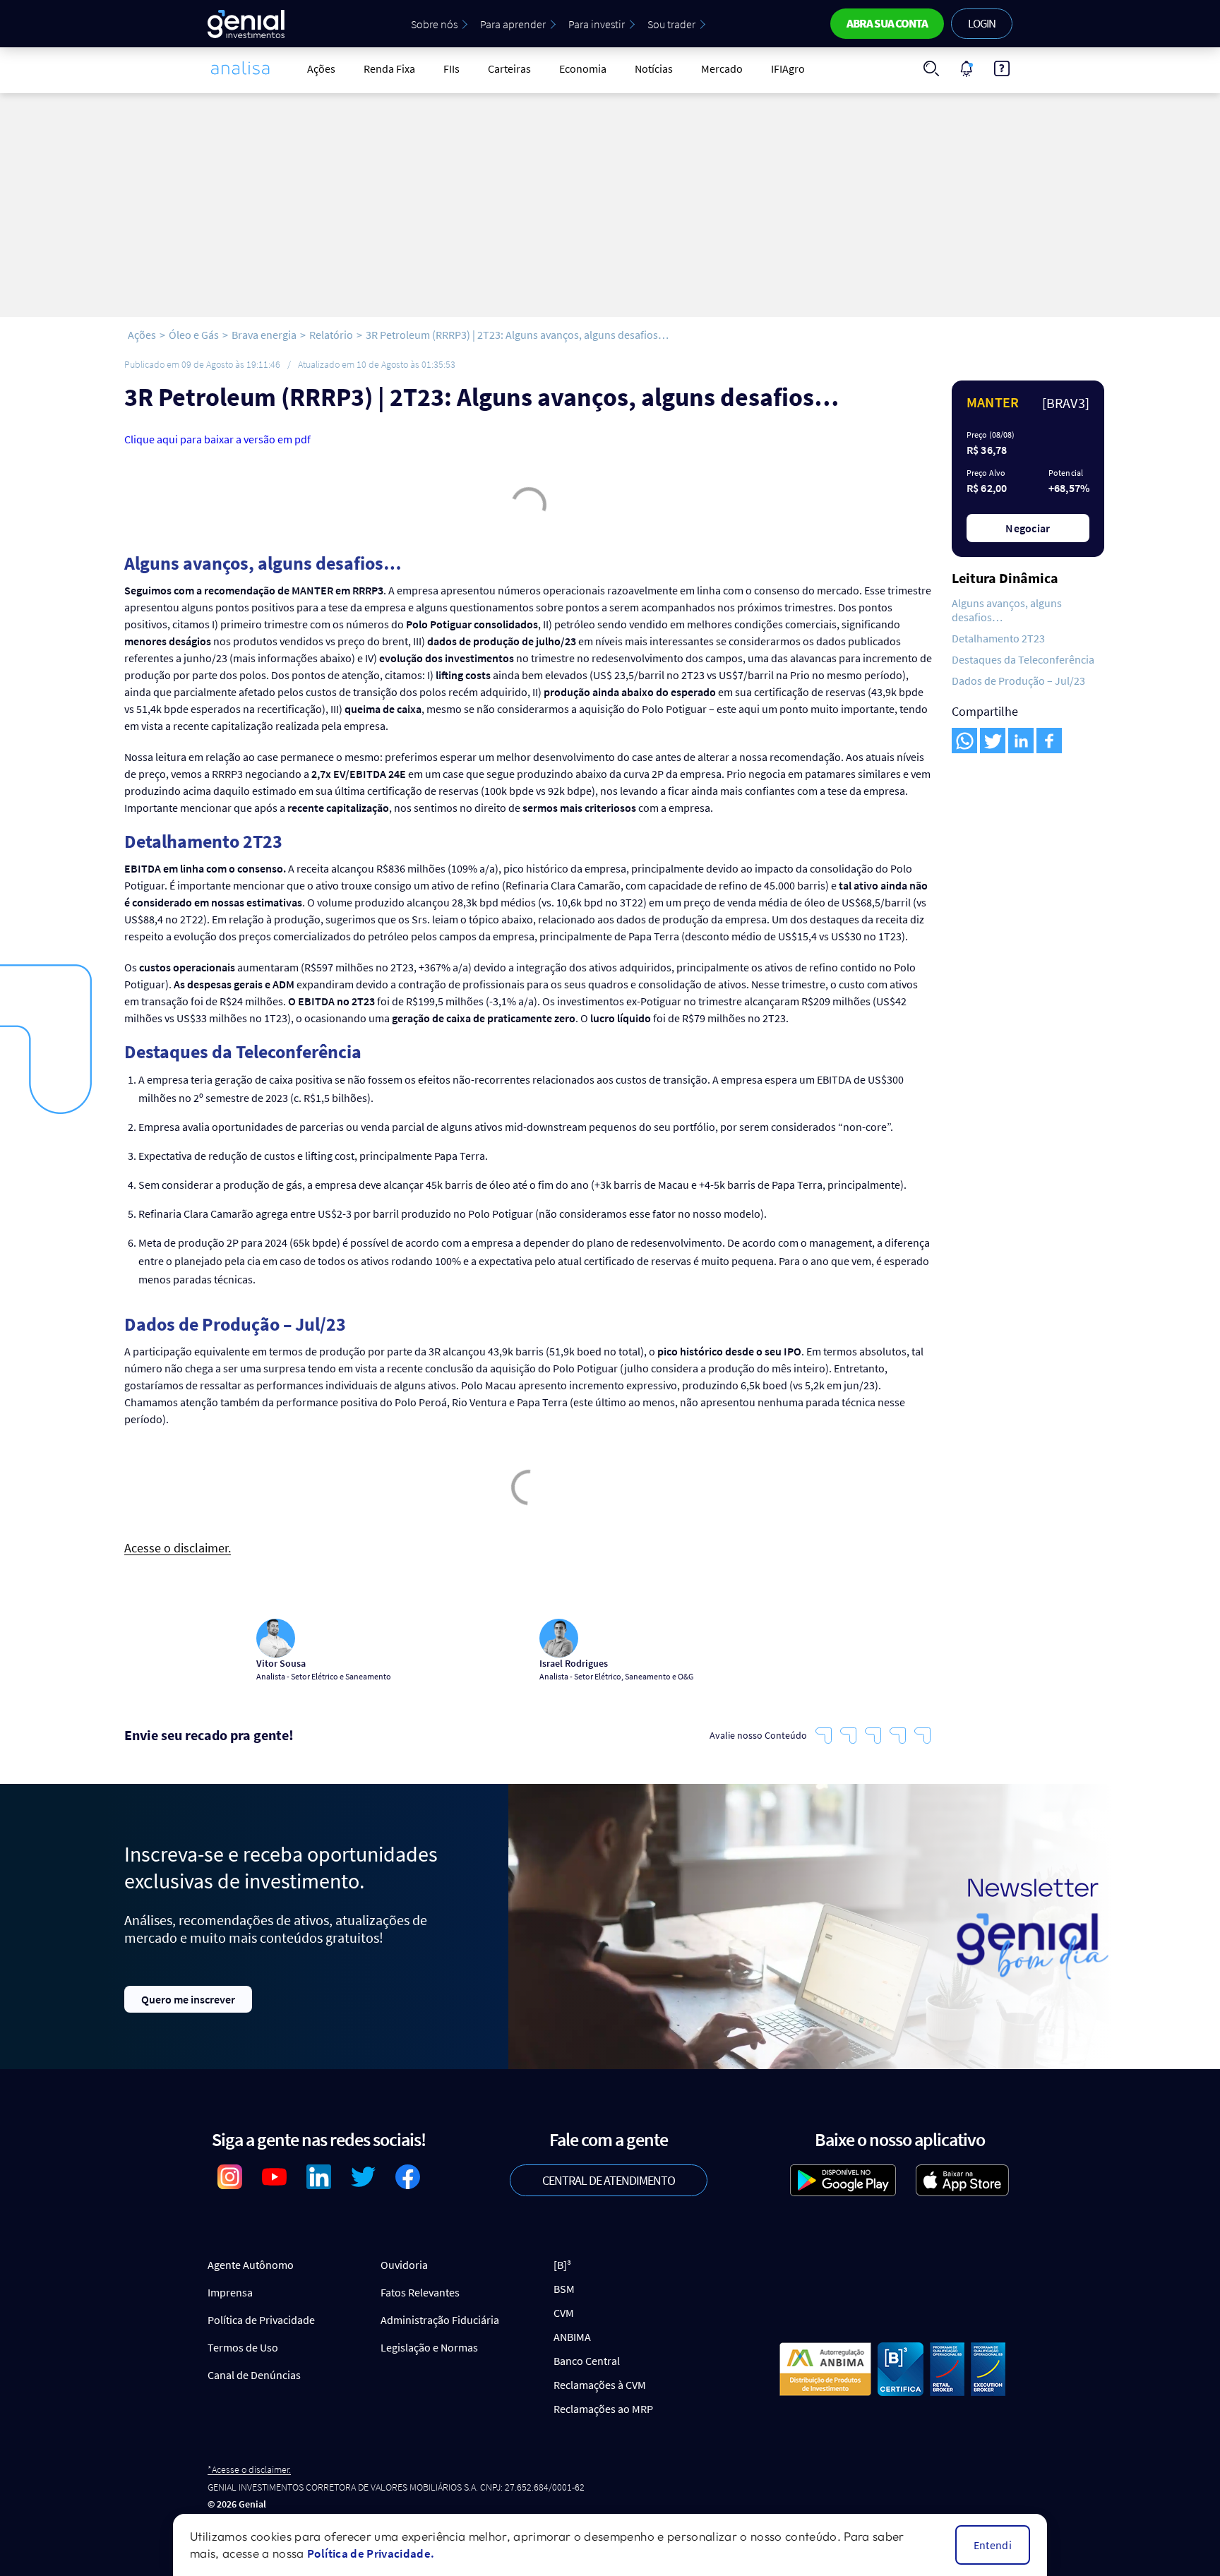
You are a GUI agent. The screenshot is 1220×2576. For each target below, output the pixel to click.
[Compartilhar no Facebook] (1049, 741)
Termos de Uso (243, 2347)
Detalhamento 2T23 (998, 638)
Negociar (1028, 528)
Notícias (654, 68)
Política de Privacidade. (371, 2553)
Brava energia (264, 335)
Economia (583, 68)
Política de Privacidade (261, 2320)
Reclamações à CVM (600, 2385)
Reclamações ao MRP (603, 2409)
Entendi (993, 2545)
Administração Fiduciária (440, 2320)
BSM (564, 2289)
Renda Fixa (389, 68)
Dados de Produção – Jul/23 (1018, 681)
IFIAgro (788, 68)
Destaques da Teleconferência (1023, 659)
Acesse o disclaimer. (178, 1548)
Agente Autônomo (251, 2265)
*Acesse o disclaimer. (249, 2470)
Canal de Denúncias (254, 2375)
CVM (564, 2313)
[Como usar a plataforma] (1002, 68)
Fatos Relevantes (420, 2292)
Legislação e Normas (429, 2347)
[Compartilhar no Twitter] (993, 741)
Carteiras (509, 68)
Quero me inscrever (188, 1999)
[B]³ (562, 2265)
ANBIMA (572, 2337)
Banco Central (587, 2361)
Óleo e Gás (194, 335)
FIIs (451, 68)
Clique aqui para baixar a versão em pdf (217, 439)
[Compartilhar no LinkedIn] (1021, 741)
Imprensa (230, 2292)
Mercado (722, 68)
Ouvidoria (404, 2265)
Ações (321, 68)
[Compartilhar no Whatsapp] (964, 741)
